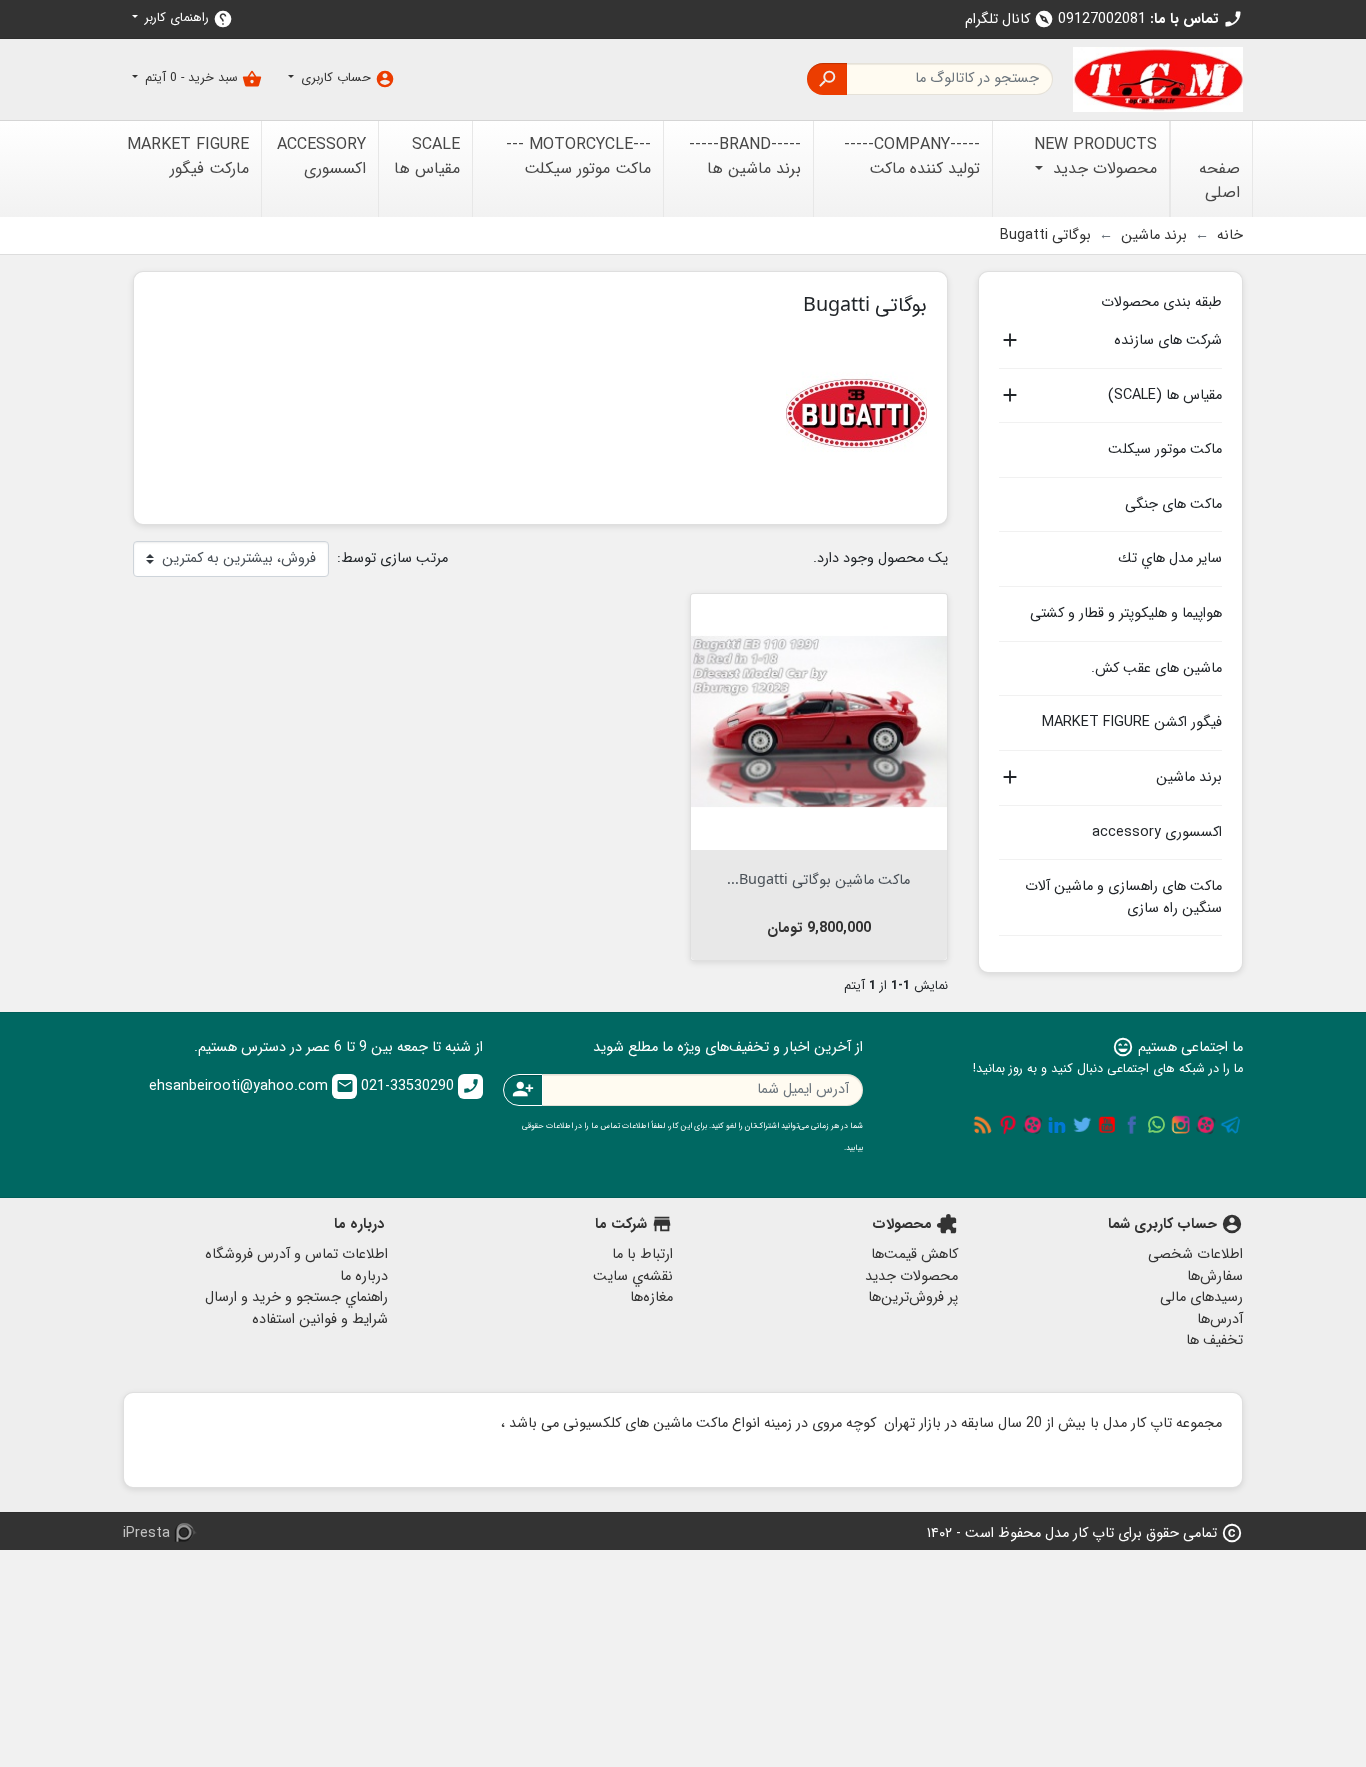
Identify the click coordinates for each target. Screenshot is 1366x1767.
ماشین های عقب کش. (1156, 668)
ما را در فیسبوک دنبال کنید (1132, 1125)
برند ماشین (1189, 778)
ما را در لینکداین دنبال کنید (1057, 1125)
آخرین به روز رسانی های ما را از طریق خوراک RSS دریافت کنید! (983, 1125)
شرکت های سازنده (1168, 341)
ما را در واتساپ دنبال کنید (1156, 1125)
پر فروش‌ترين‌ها (913, 1297)
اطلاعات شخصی (1195, 1254)
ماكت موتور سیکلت (1165, 449)
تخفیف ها (1214, 1340)
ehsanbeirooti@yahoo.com (251, 1086)
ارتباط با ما (642, 1254)
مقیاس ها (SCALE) (1165, 396)
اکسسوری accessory (1157, 832)
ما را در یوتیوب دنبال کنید (1107, 1125)
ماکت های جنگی (1173, 504)
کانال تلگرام (1009, 19)
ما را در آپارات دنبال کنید (1206, 1125)
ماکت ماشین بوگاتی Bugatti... (818, 878)
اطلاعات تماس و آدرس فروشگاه (296, 1254)
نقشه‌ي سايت (633, 1276)
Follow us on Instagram (1181, 1125)
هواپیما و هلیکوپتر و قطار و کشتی (1126, 613)
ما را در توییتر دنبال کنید (1082, 1125)
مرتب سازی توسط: (392, 559)
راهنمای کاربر (187, 18)
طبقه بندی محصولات (1161, 300)
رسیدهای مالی (1201, 1297)
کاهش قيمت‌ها (914, 1254)
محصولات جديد (911, 1276)
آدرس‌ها (1220, 1319)
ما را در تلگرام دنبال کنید (1231, 1125)
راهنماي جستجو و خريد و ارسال (296, 1297)
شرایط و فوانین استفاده (320, 1319)
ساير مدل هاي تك (1170, 558)
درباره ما (364, 1276)
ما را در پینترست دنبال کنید (1008, 1125)
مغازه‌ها (651, 1297)
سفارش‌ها (1215, 1276)
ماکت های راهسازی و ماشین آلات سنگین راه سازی (1123, 897)
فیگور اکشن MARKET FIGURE (1132, 722)
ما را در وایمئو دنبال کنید (1033, 1125)
